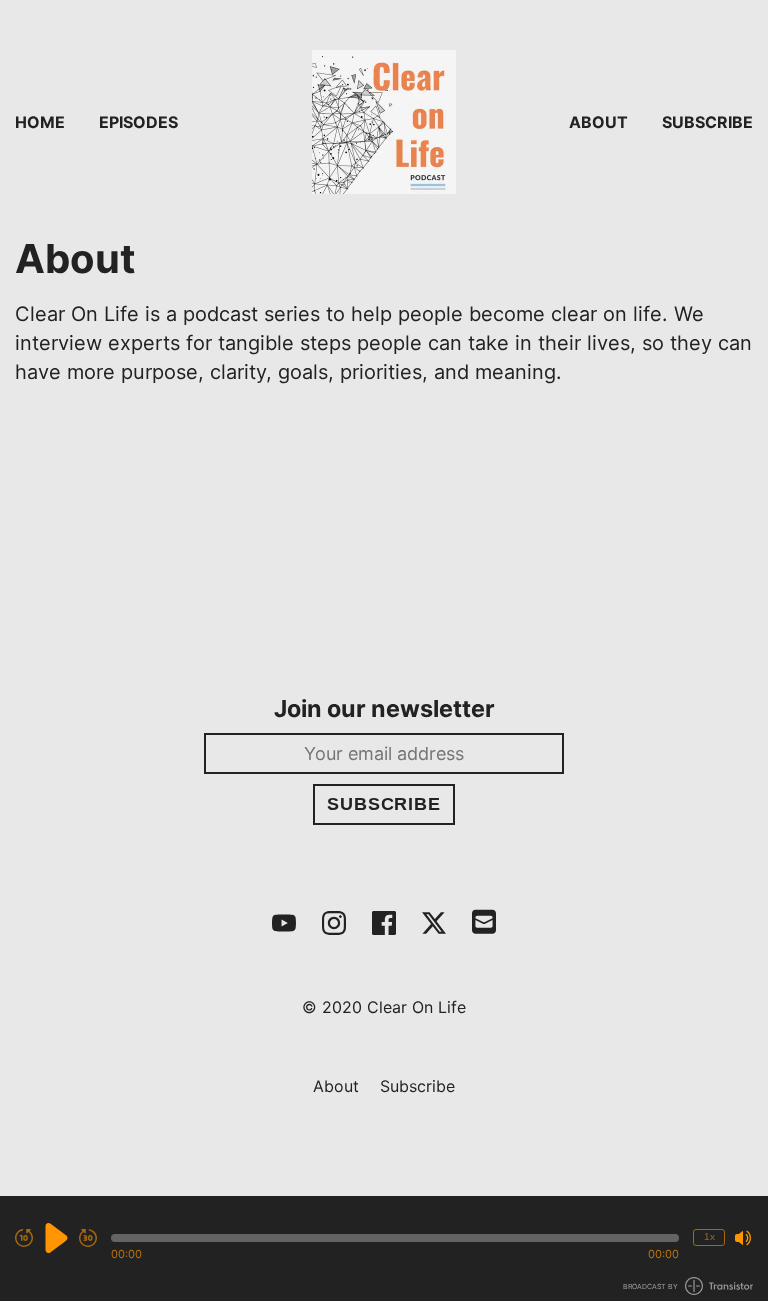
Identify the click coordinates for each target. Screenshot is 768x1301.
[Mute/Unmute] (743, 1238)
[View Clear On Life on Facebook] (384, 923)
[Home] (384, 122)
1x (709, 1236)
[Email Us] (484, 920)
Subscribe (707, 122)
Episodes (138, 122)
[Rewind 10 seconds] (24, 1238)
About (598, 122)
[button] (395, 1238)
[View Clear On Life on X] (434, 923)
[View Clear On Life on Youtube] (284, 923)
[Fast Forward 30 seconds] (88, 1238)
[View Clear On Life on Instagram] (334, 923)
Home (40, 122)
